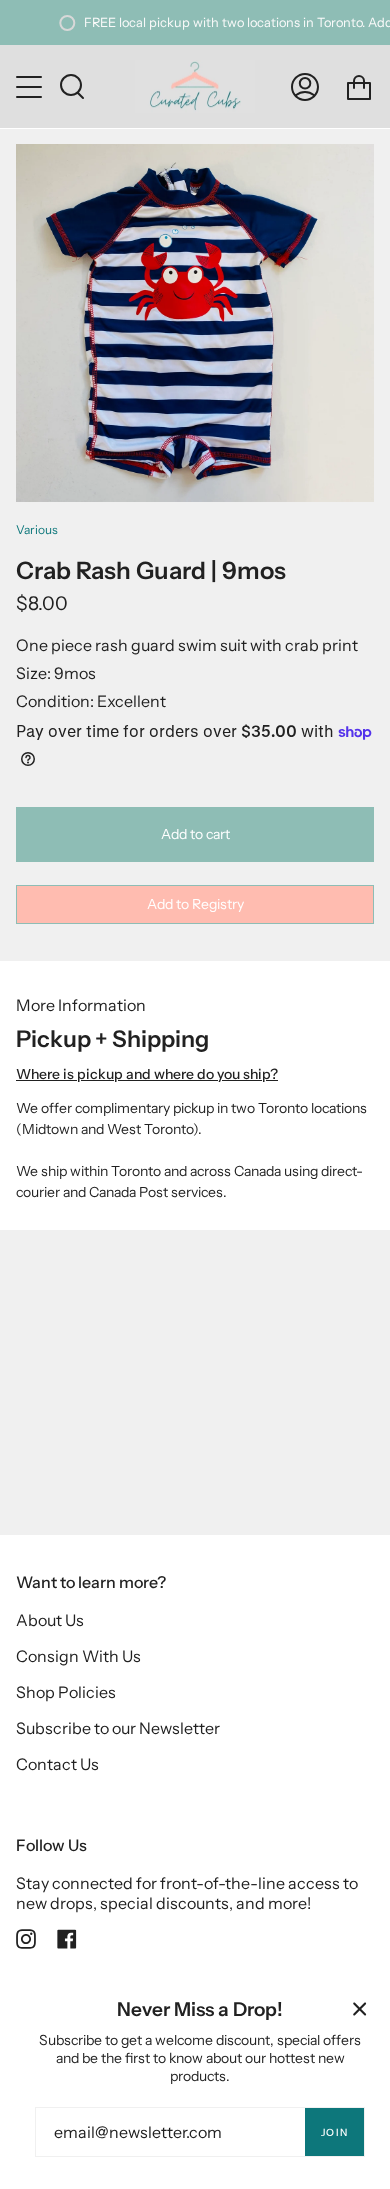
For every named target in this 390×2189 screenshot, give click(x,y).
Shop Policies (66, 1692)
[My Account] (305, 86)
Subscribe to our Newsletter (118, 1728)
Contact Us (57, 1764)
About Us (50, 1620)
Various (37, 529)
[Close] (360, 2009)
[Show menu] (31, 87)
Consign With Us (78, 1656)
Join (334, 2132)
